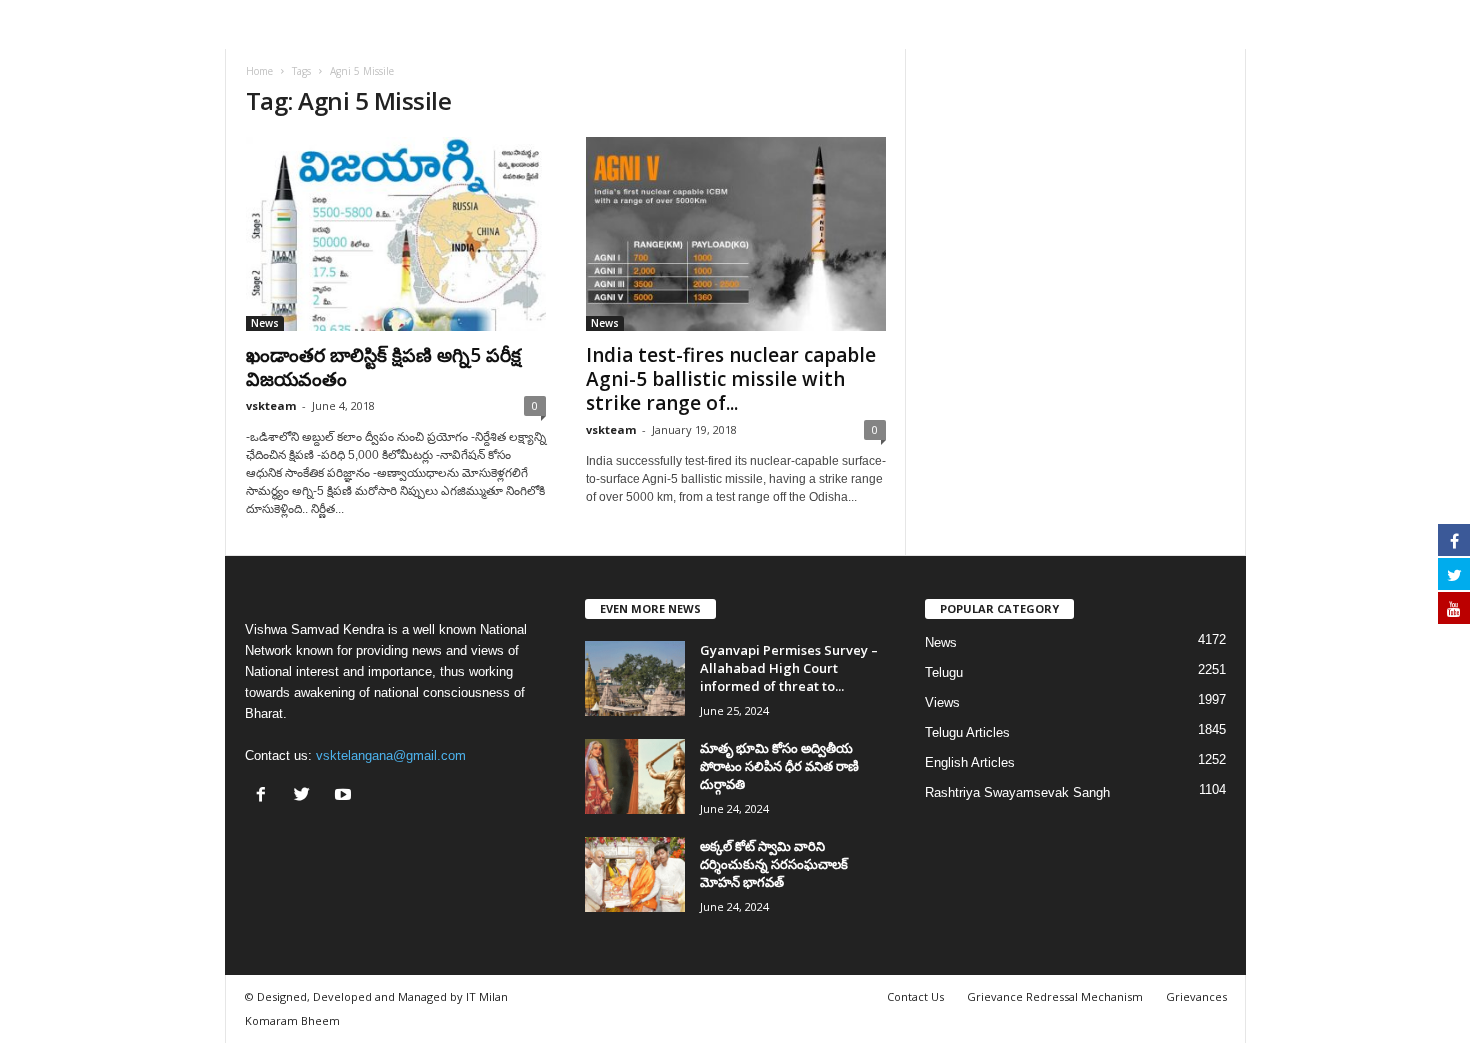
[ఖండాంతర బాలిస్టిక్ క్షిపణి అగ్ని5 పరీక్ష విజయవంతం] (396, 234)
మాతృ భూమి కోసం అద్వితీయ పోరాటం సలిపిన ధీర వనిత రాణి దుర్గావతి (779, 766)
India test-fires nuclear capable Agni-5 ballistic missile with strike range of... (731, 379)
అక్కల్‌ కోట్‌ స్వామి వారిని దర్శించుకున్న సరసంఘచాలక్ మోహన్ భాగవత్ (774, 864)
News (265, 323)
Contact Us (915, 996)
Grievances (1196, 996)
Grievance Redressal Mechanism (1055, 996)
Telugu (944, 672)
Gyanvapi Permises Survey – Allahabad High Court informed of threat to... (789, 668)
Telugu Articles (967, 732)
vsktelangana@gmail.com (391, 755)
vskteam (271, 405)
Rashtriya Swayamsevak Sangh (1017, 792)
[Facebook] (265, 796)
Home (259, 71)
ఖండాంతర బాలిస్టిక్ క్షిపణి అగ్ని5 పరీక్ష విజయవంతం (383, 367)
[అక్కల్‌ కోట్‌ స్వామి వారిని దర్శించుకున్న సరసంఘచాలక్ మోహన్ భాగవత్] (635, 874)
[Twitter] (306, 796)
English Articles (970, 762)
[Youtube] (345, 796)
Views (942, 702)
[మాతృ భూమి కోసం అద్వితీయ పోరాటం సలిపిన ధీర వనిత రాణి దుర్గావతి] (635, 776)
